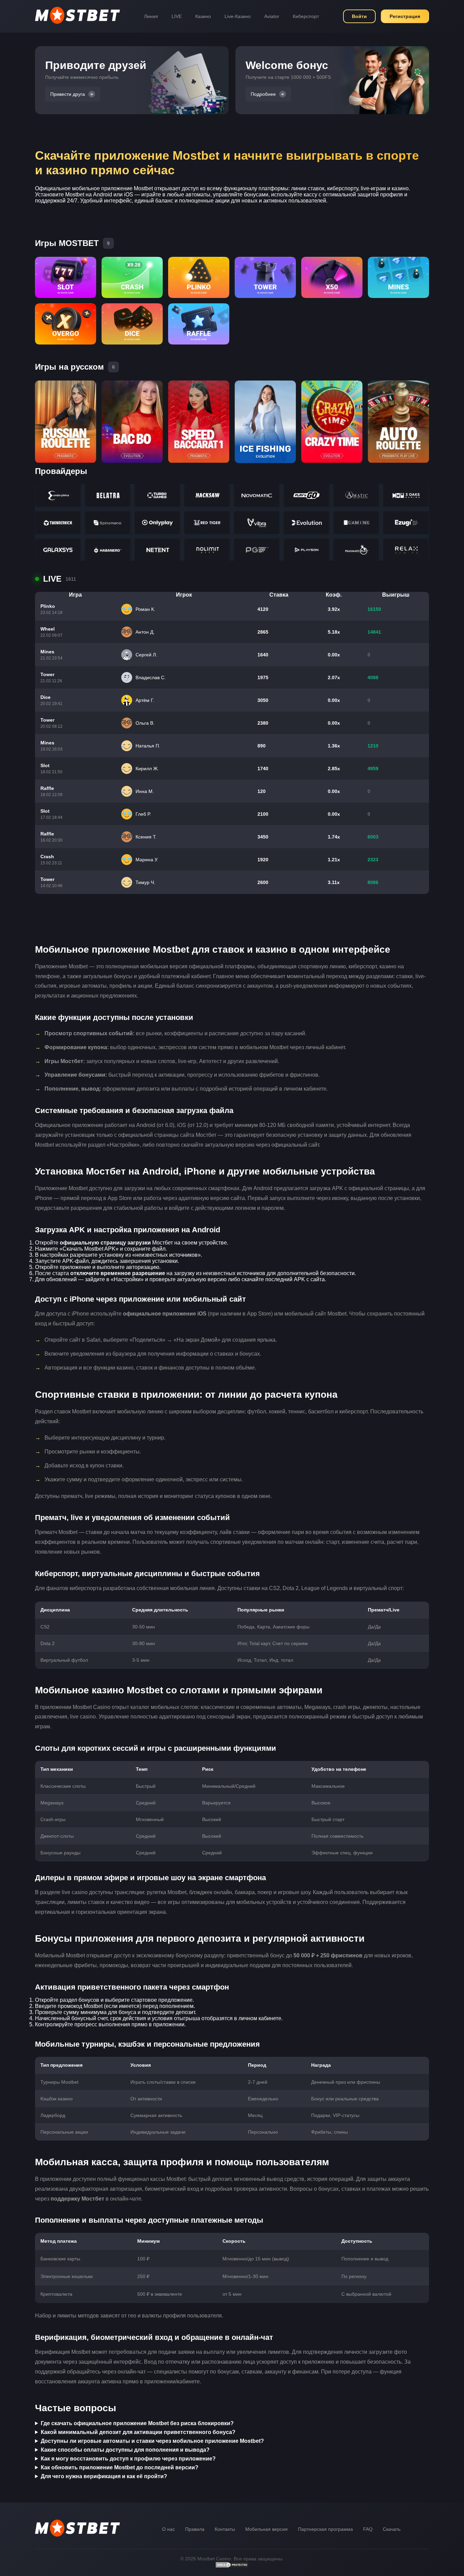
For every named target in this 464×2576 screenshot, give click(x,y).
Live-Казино (238, 16)
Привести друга (68, 94)
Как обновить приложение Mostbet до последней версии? (120, 2467)
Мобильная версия (266, 2529)
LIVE (177, 16)
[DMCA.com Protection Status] (232, 2566)
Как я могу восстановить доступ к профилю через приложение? (128, 2459)
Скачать (392, 2529)
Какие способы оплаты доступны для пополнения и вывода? (125, 2450)
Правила (195, 2529)
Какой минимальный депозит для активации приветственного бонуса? (138, 2432)
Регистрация (405, 16)
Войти (359, 16)
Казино (203, 16)
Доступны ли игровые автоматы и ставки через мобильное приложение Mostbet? (152, 2441)
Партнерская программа (325, 2529)
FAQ (368, 2529)
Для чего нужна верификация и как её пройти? (104, 2476)
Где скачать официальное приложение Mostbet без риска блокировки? (137, 2423)
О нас (168, 2529)
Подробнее (263, 94)
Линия (151, 16)
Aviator (272, 16)
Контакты (225, 2529)
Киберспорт (306, 16)
